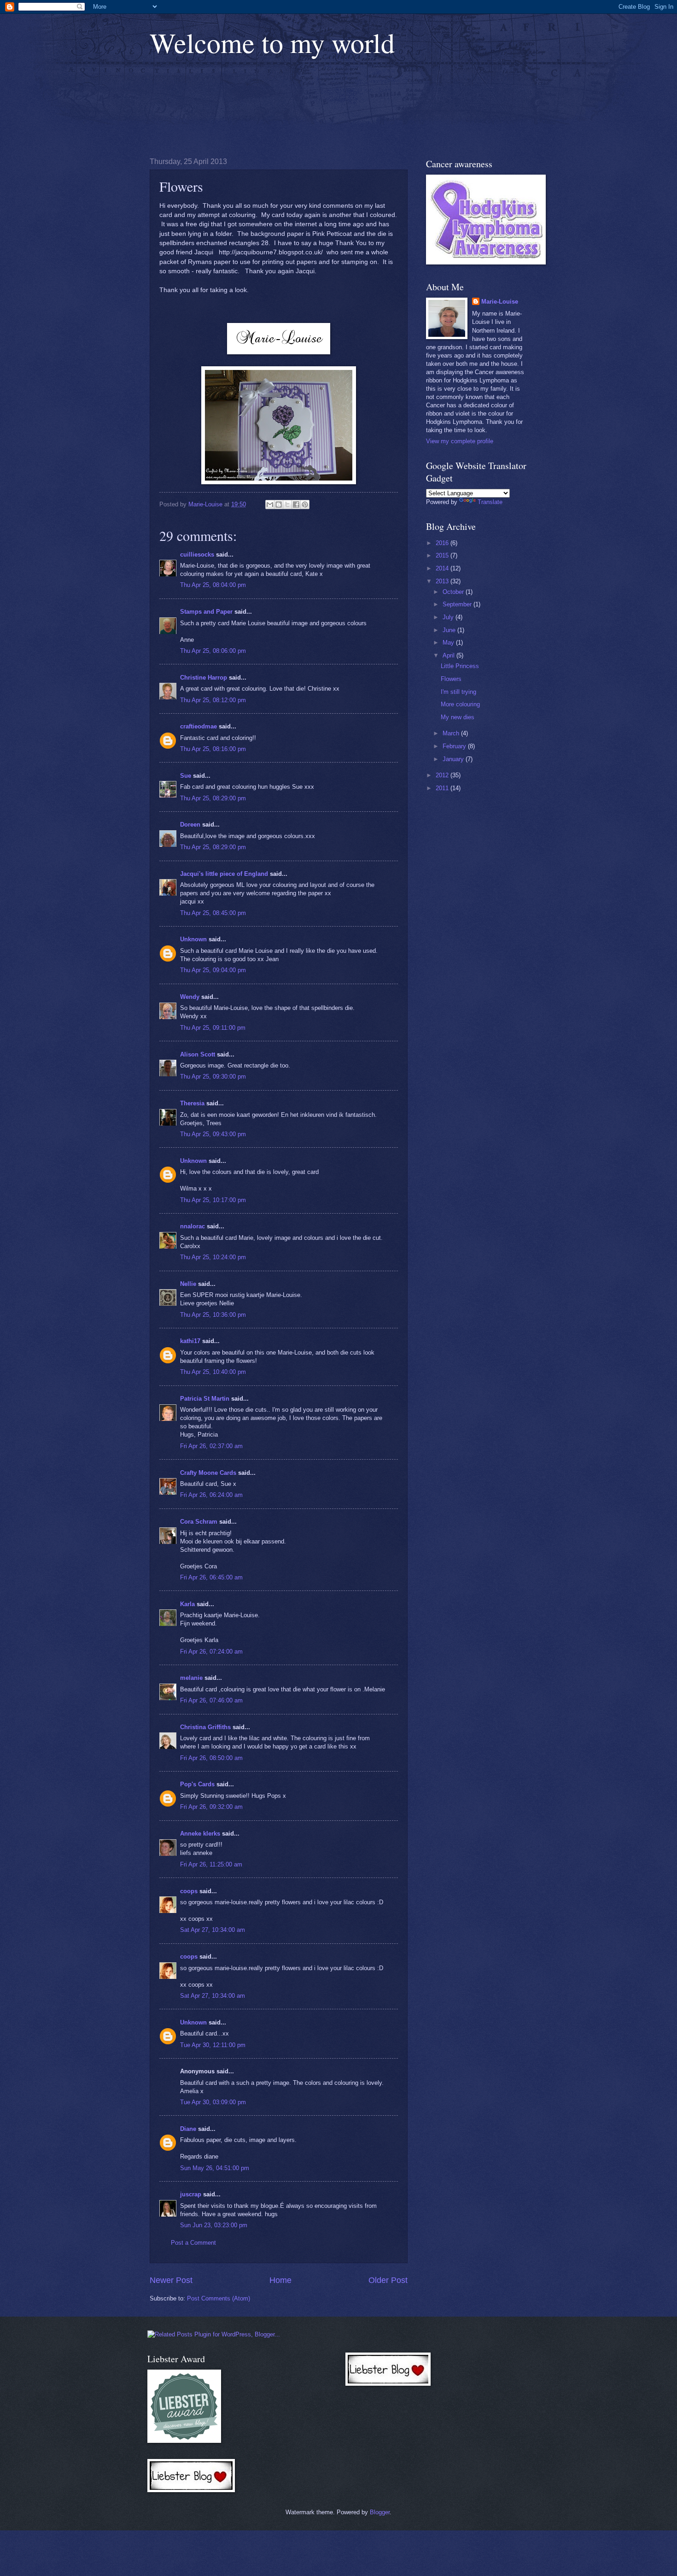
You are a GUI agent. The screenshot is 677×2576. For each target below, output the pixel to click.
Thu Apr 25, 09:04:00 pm (213, 970)
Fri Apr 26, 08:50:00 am (211, 1758)
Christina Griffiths (205, 1727)
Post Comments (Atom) (219, 2298)
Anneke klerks (200, 1834)
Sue (186, 776)
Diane (188, 2129)
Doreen (190, 824)
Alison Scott (198, 1054)
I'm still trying (458, 692)
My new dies (458, 717)
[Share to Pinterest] (305, 505)
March (452, 733)
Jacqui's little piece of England (224, 874)
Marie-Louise (500, 302)
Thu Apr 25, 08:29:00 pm (213, 798)
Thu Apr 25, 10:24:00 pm (213, 1257)
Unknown (193, 939)
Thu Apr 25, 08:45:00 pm (213, 913)
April (449, 655)
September (458, 604)
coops (189, 1891)
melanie (191, 1678)
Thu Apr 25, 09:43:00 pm (213, 1134)
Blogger (380, 2512)
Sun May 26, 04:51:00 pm (215, 2168)
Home (280, 2280)
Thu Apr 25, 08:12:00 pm (213, 700)
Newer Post (171, 2280)
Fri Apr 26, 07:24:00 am (211, 1652)
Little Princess (460, 666)
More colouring (460, 704)
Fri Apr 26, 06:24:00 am (211, 1495)
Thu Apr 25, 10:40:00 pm (213, 1372)
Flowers (451, 679)
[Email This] (270, 505)
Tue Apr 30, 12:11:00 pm (213, 2045)
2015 (443, 555)
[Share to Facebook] (296, 505)
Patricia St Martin (205, 1399)
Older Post (388, 2280)
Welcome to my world (272, 42)
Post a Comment (193, 2243)
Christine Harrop (204, 678)
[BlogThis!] (279, 505)
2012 (443, 775)
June (450, 630)
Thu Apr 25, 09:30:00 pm (213, 1077)
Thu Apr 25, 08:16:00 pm (213, 749)
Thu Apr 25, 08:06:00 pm (213, 651)
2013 (443, 581)
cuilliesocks (197, 555)
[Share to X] (287, 505)
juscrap (191, 2194)
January (454, 759)
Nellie (188, 1284)
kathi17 (190, 1341)
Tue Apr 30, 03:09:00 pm (213, 2102)
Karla (187, 1604)
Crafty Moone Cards (208, 1473)
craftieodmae (198, 726)
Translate (490, 502)
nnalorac (193, 1226)
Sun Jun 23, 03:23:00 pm (214, 2225)
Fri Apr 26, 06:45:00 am (211, 1577)
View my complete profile (460, 441)
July (449, 617)
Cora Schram (199, 1522)
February (455, 746)
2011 (443, 788)
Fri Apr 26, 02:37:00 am (211, 1446)
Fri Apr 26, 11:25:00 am (211, 1864)
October (454, 592)
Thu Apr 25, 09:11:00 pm (213, 1028)
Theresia (192, 1103)
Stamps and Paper (206, 612)
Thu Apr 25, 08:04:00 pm (213, 585)
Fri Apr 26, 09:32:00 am (211, 1807)
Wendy (190, 997)
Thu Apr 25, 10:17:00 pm (213, 1200)
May (449, 643)
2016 (443, 543)
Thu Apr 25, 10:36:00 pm (213, 1315)
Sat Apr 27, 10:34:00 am (213, 1930)
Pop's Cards (197, 1784)
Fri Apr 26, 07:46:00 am (211, 1700)
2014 (443, 568)
